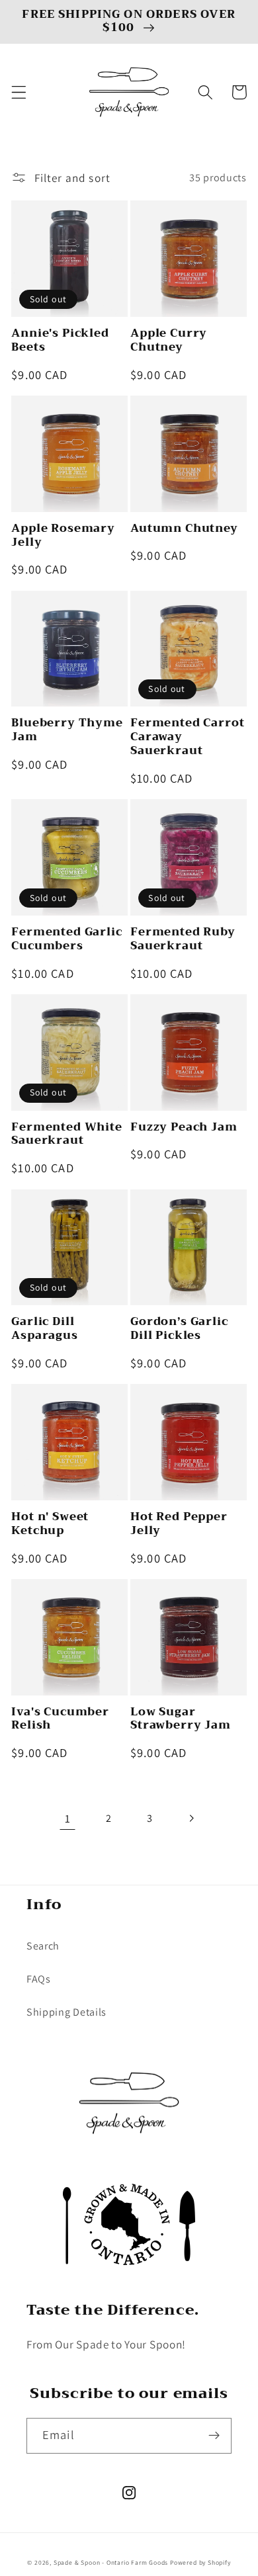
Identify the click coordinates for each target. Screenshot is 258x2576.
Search (43, 1946)
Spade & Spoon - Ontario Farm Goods (111, 2562)
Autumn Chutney (184, 529)
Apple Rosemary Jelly (63, 536)
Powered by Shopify (200, 2562)
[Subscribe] (214, 2436)
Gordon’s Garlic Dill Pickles (179, 1329)
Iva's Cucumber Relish (60, 1719)
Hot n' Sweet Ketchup (50, 1524)
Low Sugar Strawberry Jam (181, 1719)
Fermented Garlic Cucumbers (66, 939)
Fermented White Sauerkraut (67, 1135)
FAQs (39, 1979)
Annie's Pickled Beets (60, 341)
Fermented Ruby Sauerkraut (183, 939)
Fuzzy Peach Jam (184, 1128)
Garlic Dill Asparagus (45, 1329)
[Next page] (191, 1819)
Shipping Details (66, 2012)
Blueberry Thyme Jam (67, 730)
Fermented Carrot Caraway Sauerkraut (187, 737)
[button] (19, 92)
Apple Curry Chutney (169, 341)
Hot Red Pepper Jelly (179, 1524)
